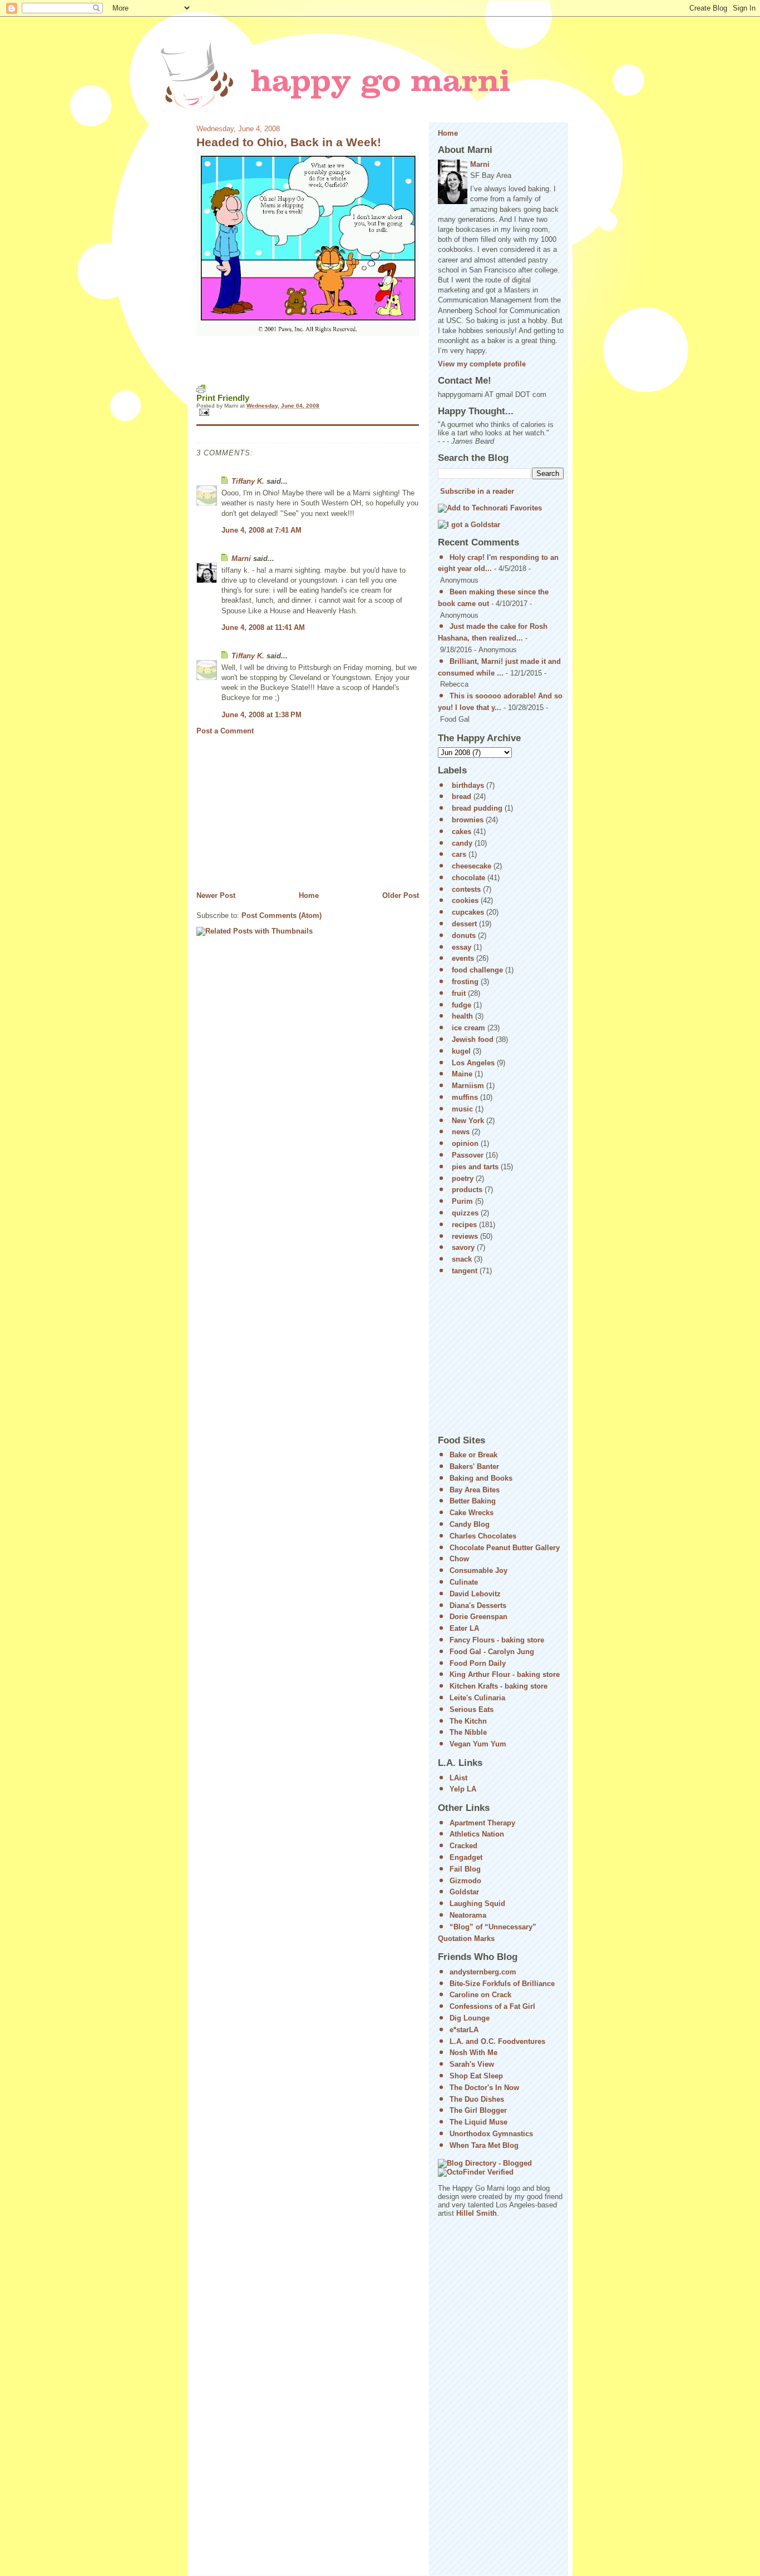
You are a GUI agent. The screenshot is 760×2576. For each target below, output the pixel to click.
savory (463, 1247)
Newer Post (216, 895)
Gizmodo (465, 1881)
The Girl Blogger (478, 2110)
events (463, 958)
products (467, 1190)
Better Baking (473, 1501)
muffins (465, 1097)
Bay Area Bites (475, 1490)
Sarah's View (472, 2064)
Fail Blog (465, 1869)
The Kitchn (468, 1721)
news (461, 1132)
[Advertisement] (280, 813)
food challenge (477, 970)
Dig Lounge (470, 2018)
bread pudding (477, 808)
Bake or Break (473, 1455)
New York (468, 1121)
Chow (459, 1559)
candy (462, 843)
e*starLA (464, 2030)
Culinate (464, 1582)
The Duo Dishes (477, 2099)
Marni (241, 559)
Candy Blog (470, 1524)
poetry (463, 1178)
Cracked (463, 1846)
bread (462, 796)
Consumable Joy (478, 1570)
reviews (465, 1236)
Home (309, 895)
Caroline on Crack (480, 1995)
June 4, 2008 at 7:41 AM (261, 530)
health (462, 1016)
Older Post (401, 895)
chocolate (468, 878)
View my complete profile (482, 364)
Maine (462, 1074)
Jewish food (473, 1039)
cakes (462, 832)
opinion (465, 1143)
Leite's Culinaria (477, 1698)
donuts (464, 935)
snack (462, 1259)
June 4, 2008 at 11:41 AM (263, 627)
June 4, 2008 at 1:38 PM (261, 715)
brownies (468, 820)
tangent (465, 1271)
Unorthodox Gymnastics (491, 2134)
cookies (465, 900)
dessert (464, 924)
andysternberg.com (483, 1972)
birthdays (468, 785)
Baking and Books (481, 1478)
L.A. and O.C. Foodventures (497, 2041)
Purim (462, 1201)
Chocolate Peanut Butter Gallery (505, 1548)
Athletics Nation (477, 1834)
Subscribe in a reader (477, 491)
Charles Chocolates (483, 1536)
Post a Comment (225, 731)
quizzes (465, 1213)
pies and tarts (475, 1167)
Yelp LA (463, 1789)
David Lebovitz (475, 1594)
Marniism (468, 1086)
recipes (464, 1225)
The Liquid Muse (478, 2122)
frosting (465, 982)
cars (459, 854)
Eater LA (464, 1628)
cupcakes (468, 912)
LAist (458, 1778)
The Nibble (468, 1732)
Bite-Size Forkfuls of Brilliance (502, 1984)
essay (462, 947)
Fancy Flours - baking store (497, 1640)
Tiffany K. (248, 481)
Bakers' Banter (474, 1466)
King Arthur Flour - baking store (505, 1674)
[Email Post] (308, 412)
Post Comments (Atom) (282, 915)
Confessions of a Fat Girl (492, 2006)
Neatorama (468, 1915)
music (462, 1109)
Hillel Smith (477, 2213)
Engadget (466, 1857)
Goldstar (464, 1892)
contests (466, 889)
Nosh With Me (473, 2053)
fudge (462, 1005)
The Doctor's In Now (484, 2088)
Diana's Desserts (478, 1605)
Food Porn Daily (478, 1663)
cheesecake (472, 866)
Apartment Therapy (482, 1823)
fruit (459, 993)
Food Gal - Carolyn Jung (492, 1652)
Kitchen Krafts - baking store (499, 1686)
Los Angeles (473, 1063)
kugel (461, 1051)
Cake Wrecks (472, 1513)
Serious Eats (472, 1709)
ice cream (468, 1028)
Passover (468, 1155)
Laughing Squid (477, 1904)
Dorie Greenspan (478, 1617)
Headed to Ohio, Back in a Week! (289, 142)
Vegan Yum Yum (478, 1744)
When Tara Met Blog (484, 2145)
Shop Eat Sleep (476, 2076)
